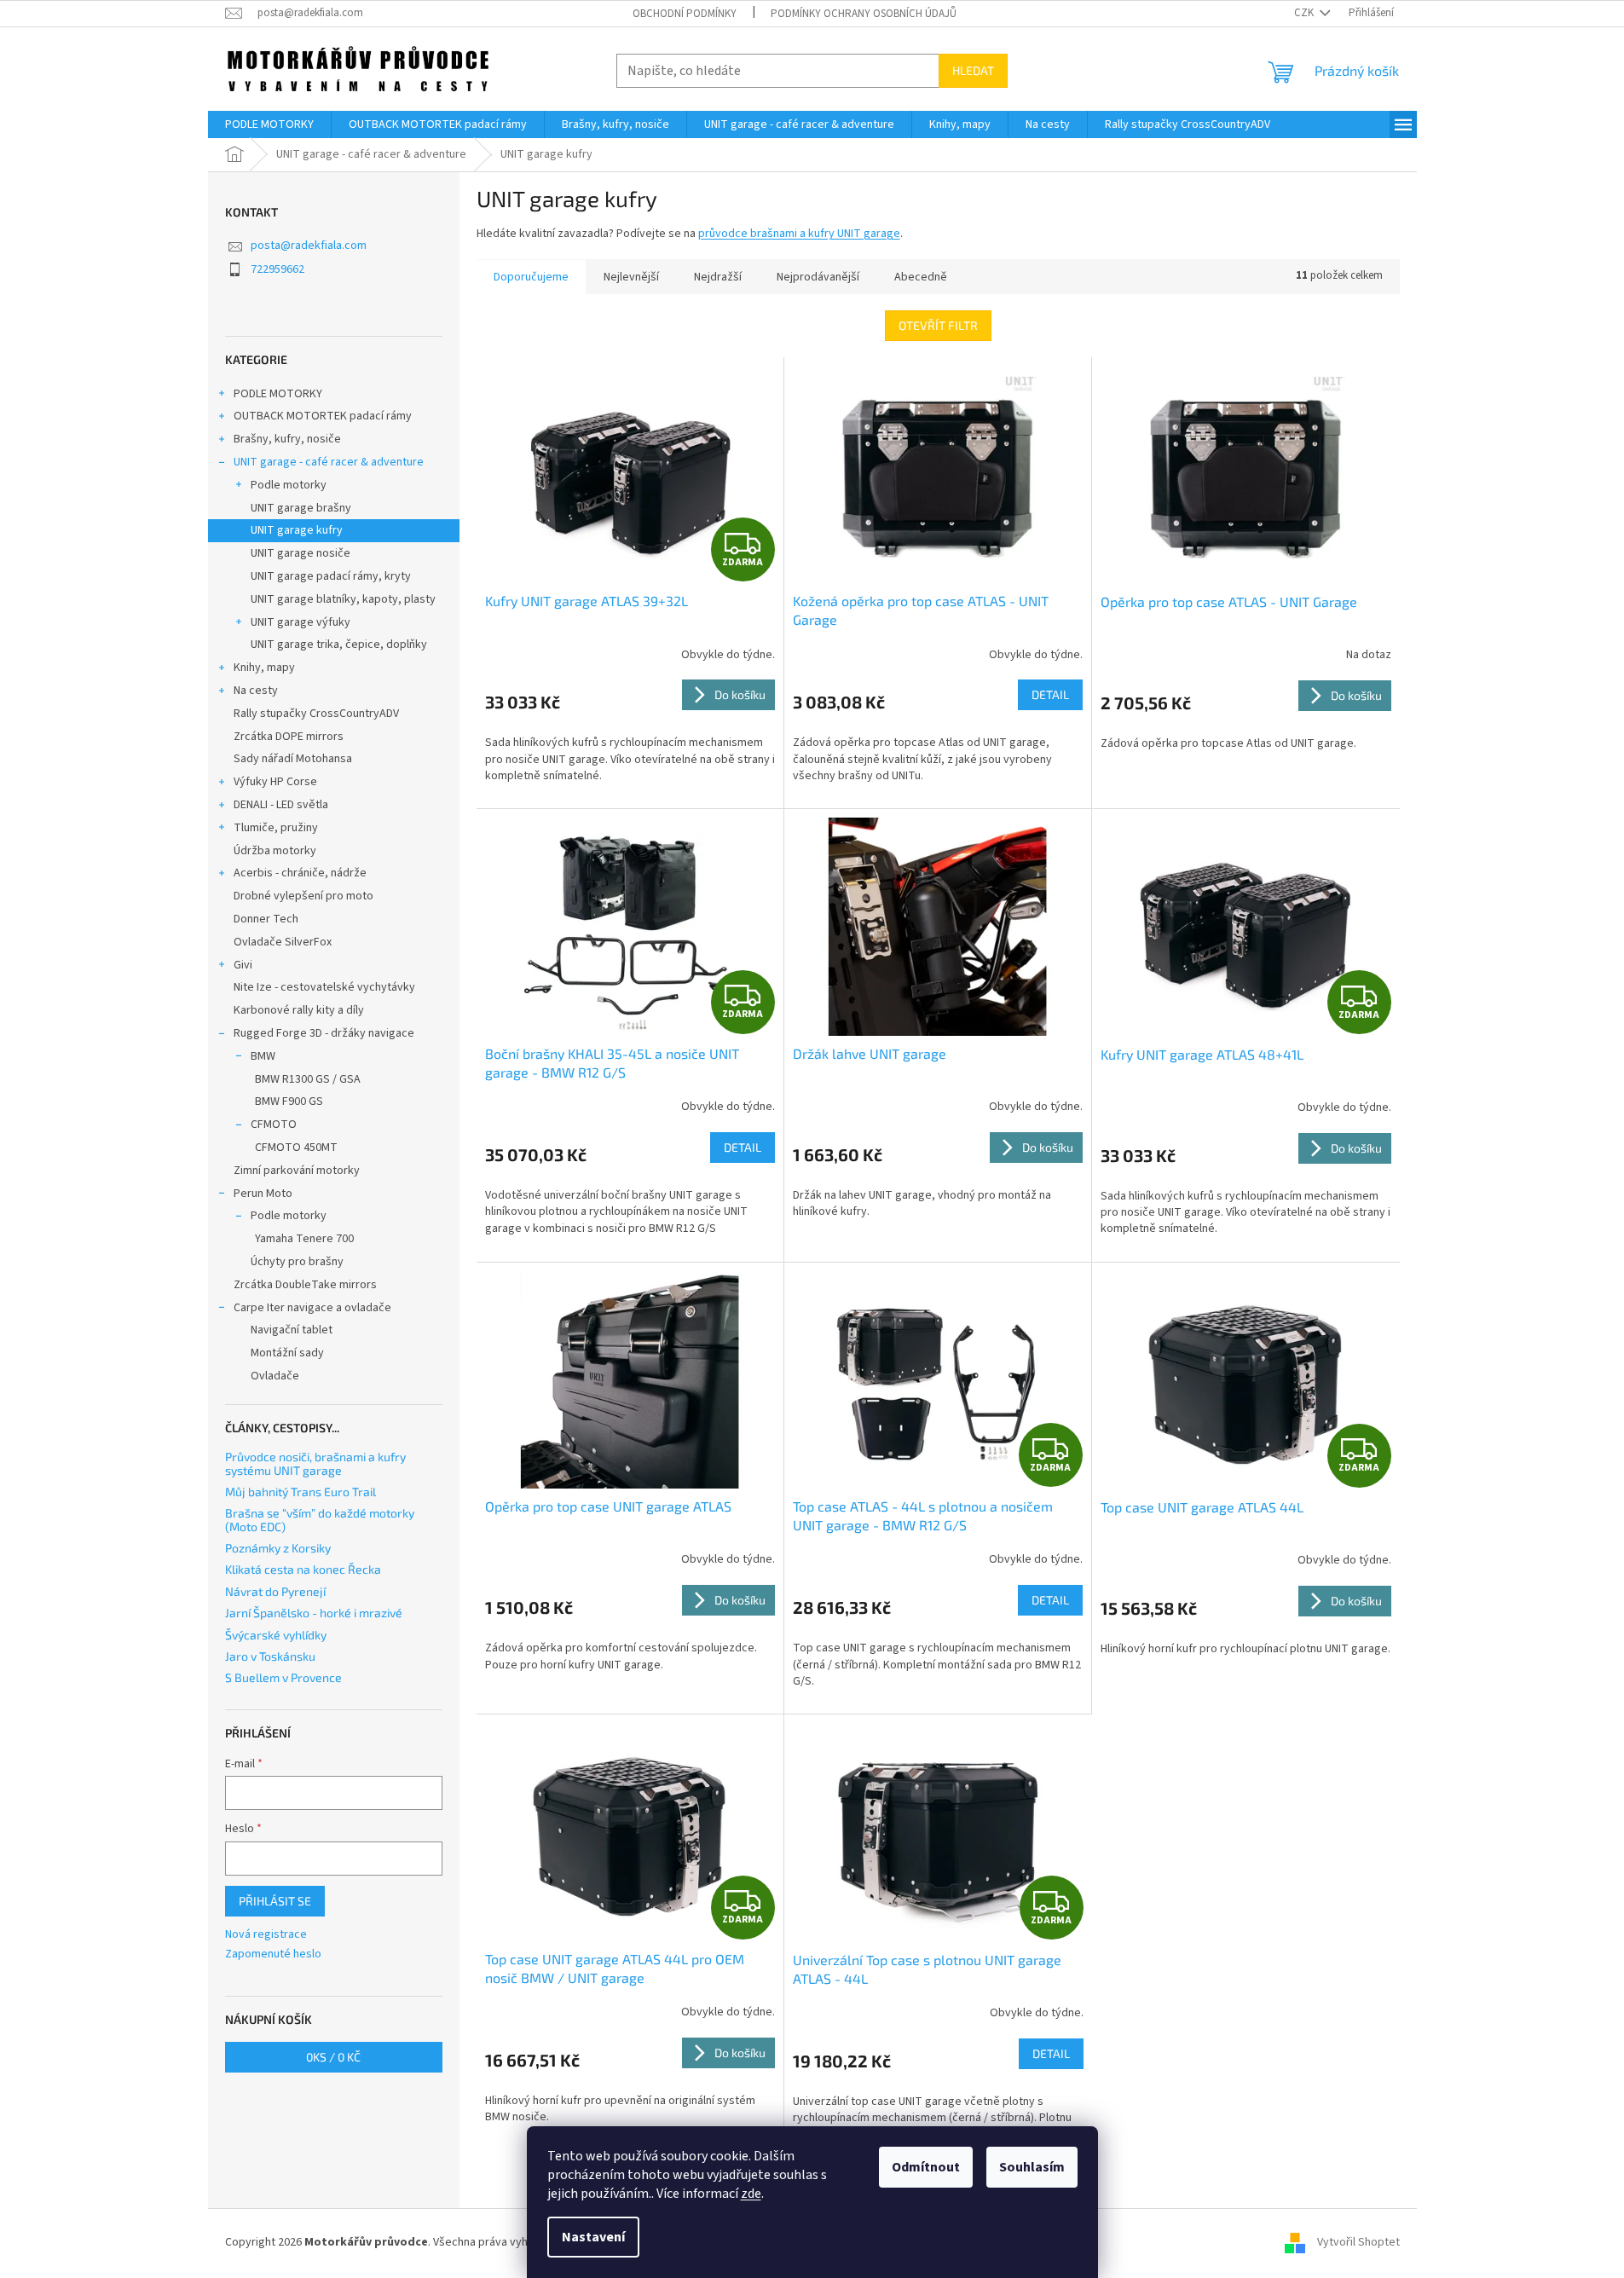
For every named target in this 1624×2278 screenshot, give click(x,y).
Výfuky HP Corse (275, 782)
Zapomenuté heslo (273, 1954)
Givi (243, 965)
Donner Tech (266, 919)
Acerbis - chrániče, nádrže (300, 873)
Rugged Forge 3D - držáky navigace (324, 1033)
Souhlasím (1032, 2167)
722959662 (277, 269)
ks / (333, 2057)
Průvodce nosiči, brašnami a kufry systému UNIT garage (315, 1463)
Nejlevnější (631, 277)
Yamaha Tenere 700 (304, 1239)
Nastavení (593, 2237)
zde (751, 2194)
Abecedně (921, 277)
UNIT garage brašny (301, 508)
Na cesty (256, 691)
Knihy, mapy (264, 668)
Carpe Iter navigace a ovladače (312, 1308)
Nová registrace (266, 1935)
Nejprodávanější (818, 277)
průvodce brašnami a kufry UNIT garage (799, 234)
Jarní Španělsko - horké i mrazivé (314, 1613)
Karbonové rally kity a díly (299, 1010)
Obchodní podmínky (685, 14)
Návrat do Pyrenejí (275, 1591)
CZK (1305, 13)
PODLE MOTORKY (278, 394)
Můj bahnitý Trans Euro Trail (301, 1492)
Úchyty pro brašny (297, 1262)
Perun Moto (263, 1194)
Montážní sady (287, 1353)
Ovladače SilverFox (283, 942)
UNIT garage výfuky (301, 622)
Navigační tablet (292, 1330)
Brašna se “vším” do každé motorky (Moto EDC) (320, 1520)
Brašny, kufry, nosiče (287, 439)
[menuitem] (269, 124)
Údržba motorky (275, 851)
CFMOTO (274, 1125)
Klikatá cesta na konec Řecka (303, 1569)
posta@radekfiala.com (309, 246)
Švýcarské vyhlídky (276, 1635)
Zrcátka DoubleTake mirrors (305, 1285)
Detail (1050, 694)
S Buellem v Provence (283, 1677)
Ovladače (275, 1376)
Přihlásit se (275, 1901)
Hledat (973, 70)
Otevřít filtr (938, 325)
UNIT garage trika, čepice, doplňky (339, 645)
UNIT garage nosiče (301, 553)
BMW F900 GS (289, 1101)
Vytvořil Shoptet (1358, 2242)
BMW (263, 1056)
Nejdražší (718, 277)
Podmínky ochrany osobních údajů (864, 14)
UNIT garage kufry (297, 530)
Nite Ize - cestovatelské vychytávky (324, 987)
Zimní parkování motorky (297, 1171)
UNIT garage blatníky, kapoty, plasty (343, 599)
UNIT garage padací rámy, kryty (331, 576)
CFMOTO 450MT (296, 1148)
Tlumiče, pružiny (276, 828)
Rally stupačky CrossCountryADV (316, 714)
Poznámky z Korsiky (278, 1548)
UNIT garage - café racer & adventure (329, 462)
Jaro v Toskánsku (270, 1656)
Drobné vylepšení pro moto (303, 896)
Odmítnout (926, 2167)
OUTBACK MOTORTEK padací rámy (323, 416)
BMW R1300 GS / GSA (308, 1079)
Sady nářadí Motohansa (293, 759)
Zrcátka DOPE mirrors (289, 737)
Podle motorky (289, 485)
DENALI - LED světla (281, 805)
